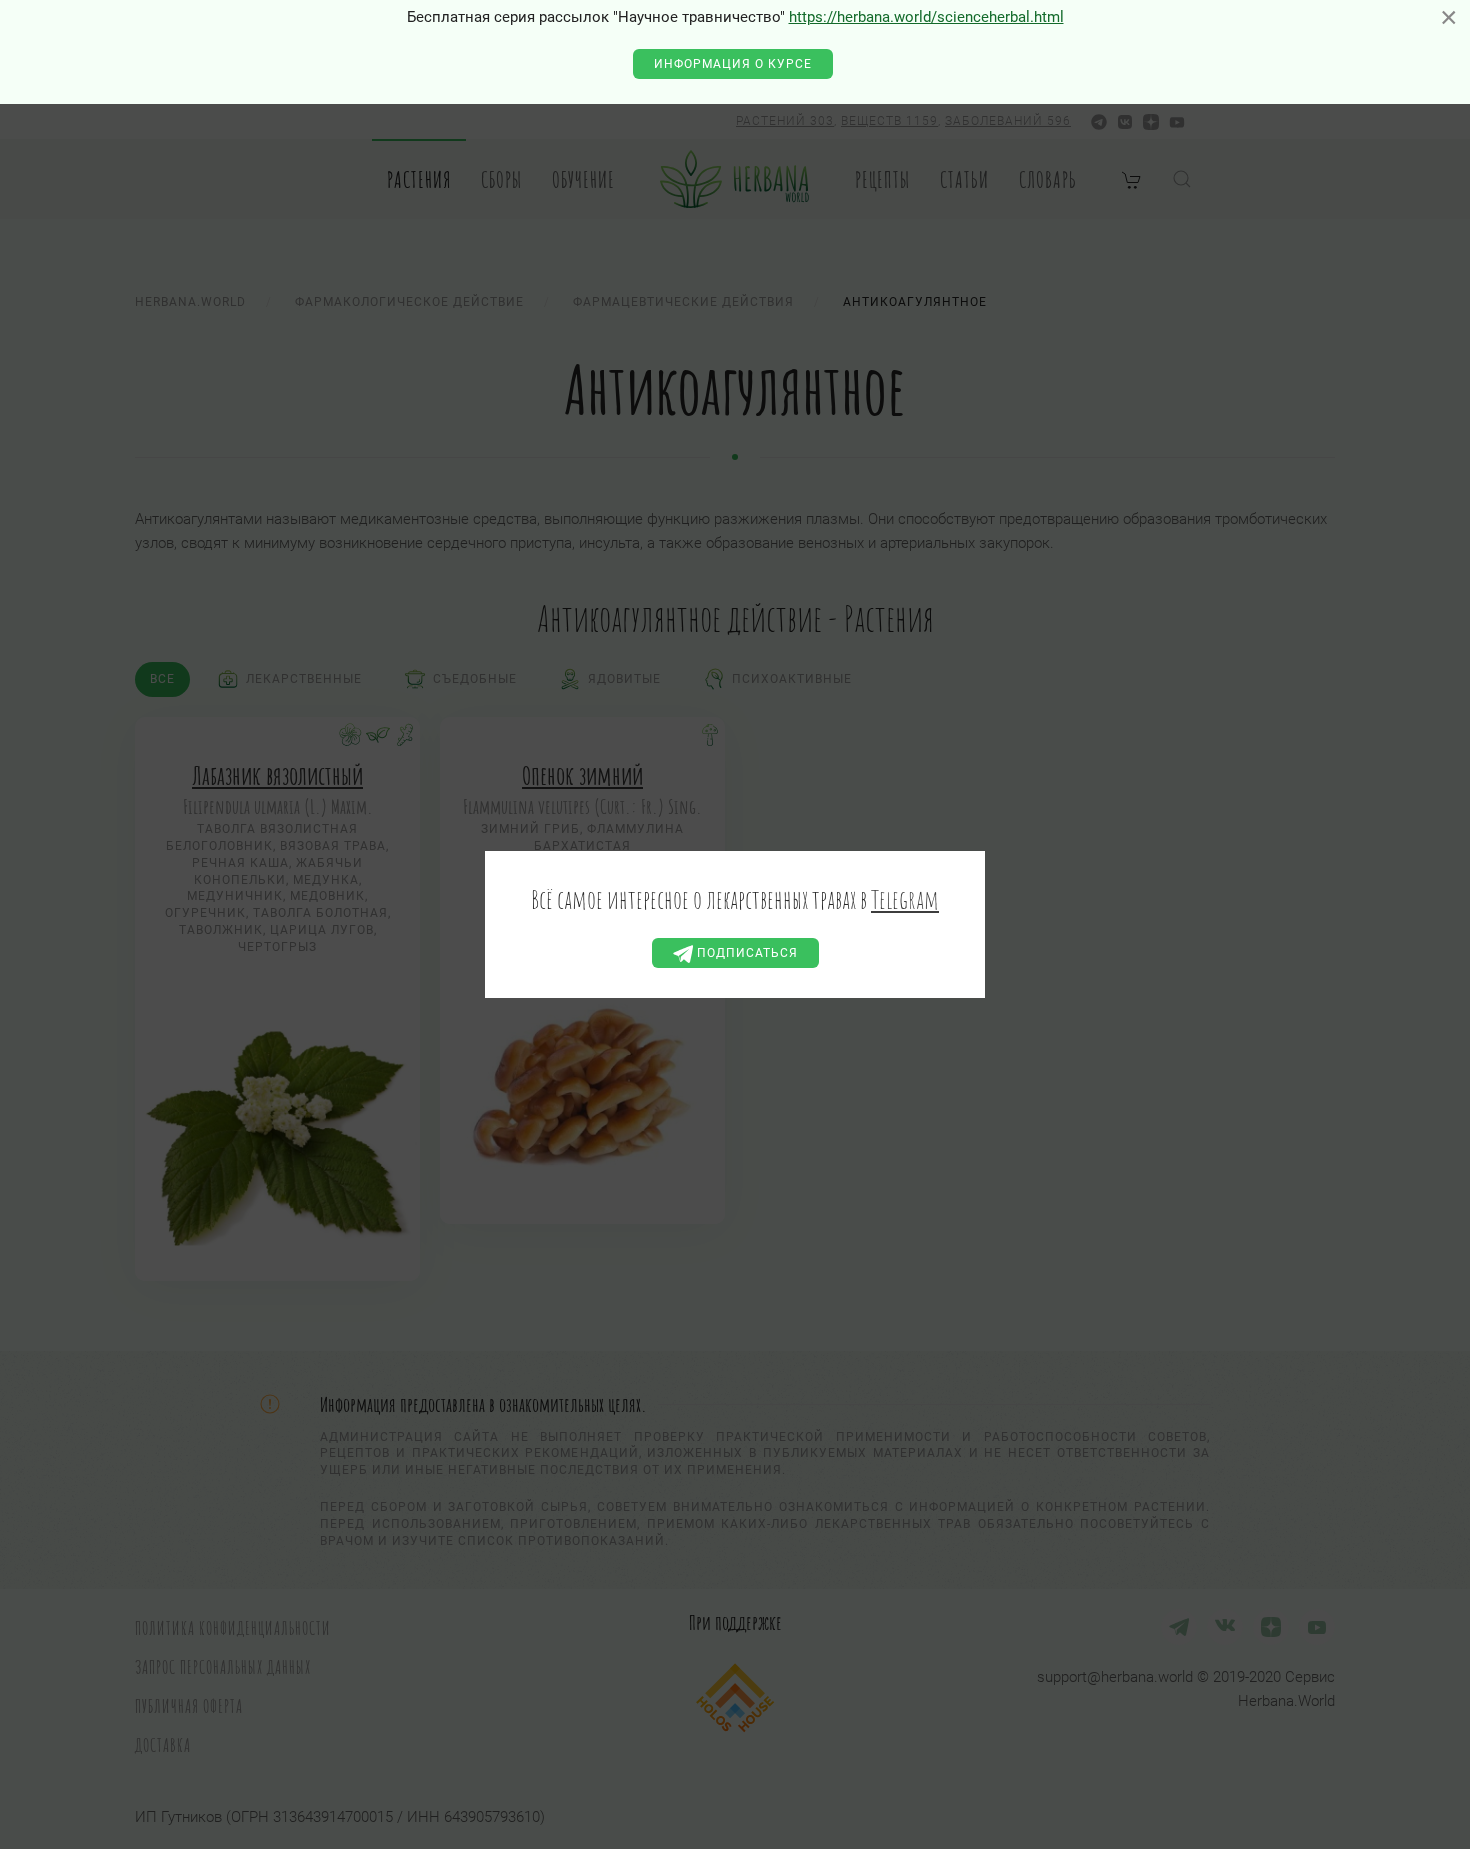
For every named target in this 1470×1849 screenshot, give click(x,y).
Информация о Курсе (733, 64)
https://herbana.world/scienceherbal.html (926, 17)
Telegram (905, 899)
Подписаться (745, 953)
